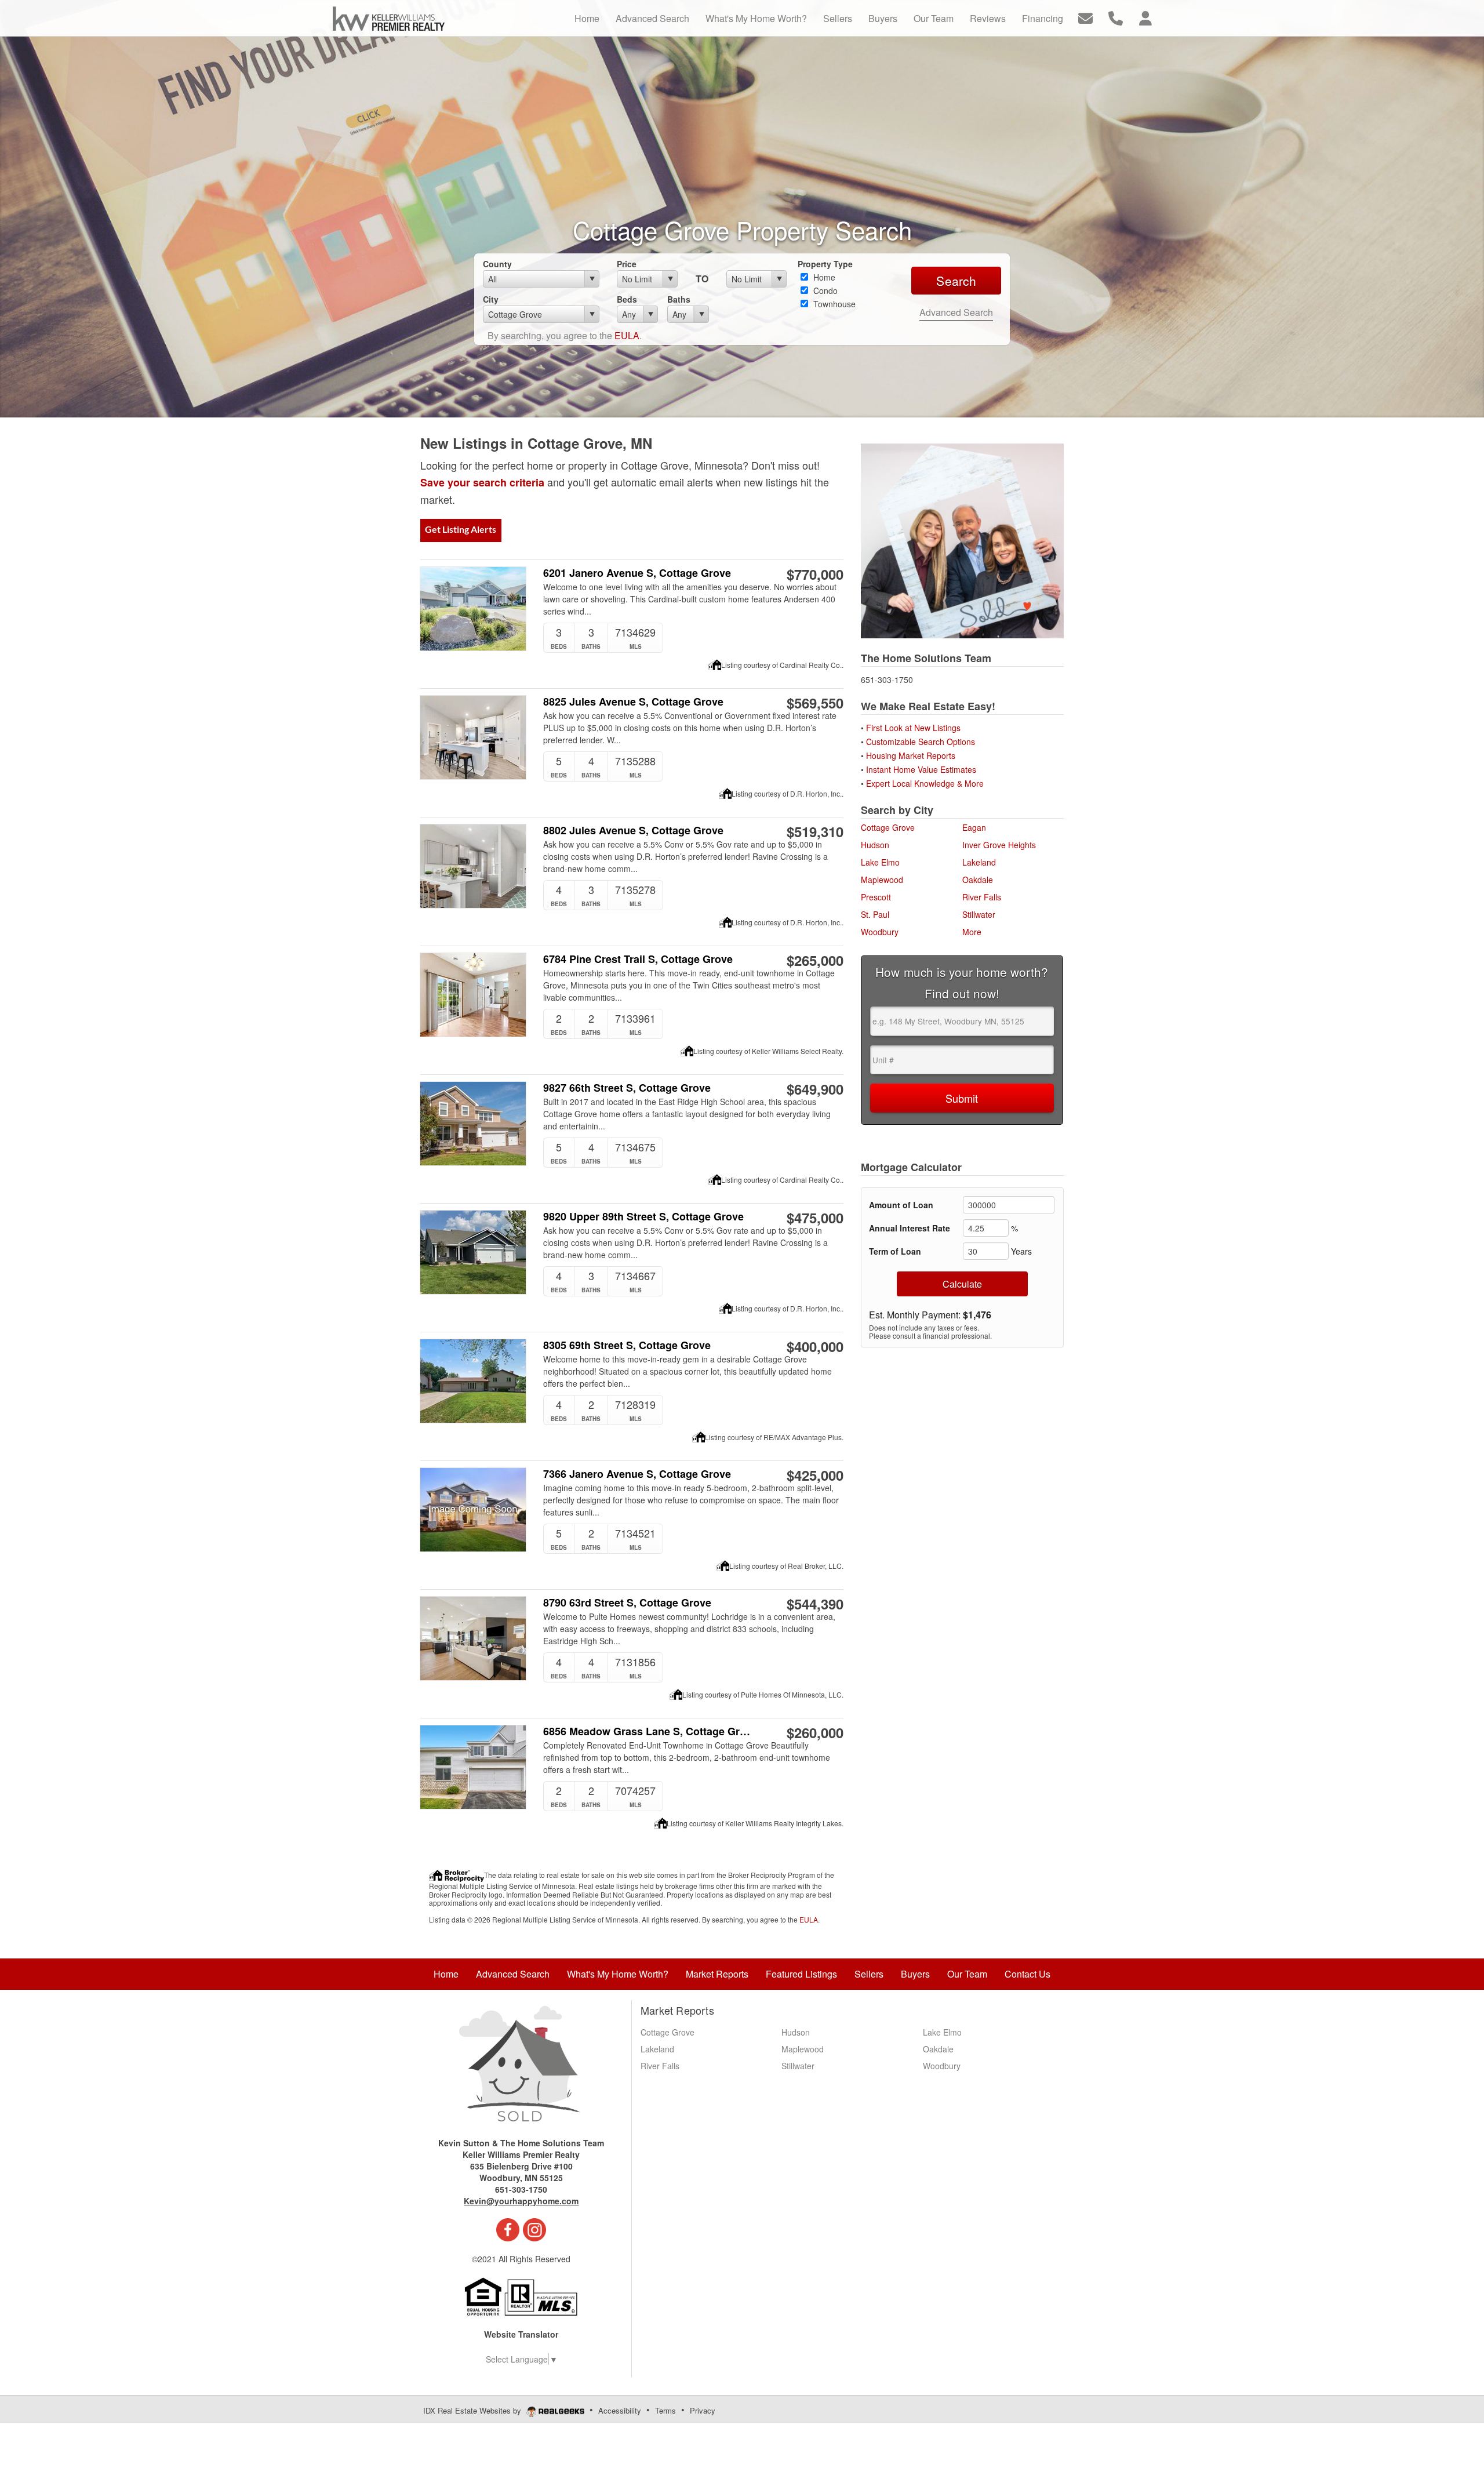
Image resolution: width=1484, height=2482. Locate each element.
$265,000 (815, 960)
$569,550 (815, 703)
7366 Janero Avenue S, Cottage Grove (637, 1474)
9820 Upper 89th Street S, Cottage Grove (643, 1217)
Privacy (703, 2410)
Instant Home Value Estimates (922, 769)
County (497, 264)
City (491, 299)
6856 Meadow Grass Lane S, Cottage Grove (648, 1731)
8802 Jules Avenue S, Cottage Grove (633, 831)
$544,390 (815, 1604)
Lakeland (979, 862)
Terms (665, 2410)
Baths (679, 299)
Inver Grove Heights (999, 845)
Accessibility (620, 2410)
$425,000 (815, 1475)
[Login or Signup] (1145, 17)
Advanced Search (956, 312)
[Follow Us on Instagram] (534, 2229)
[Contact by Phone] (1116, 17)
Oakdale (978, 880)
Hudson (875, 845)
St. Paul (875, 914)
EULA (627, 335)
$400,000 (815, 1346)
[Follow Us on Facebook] (508, 2229)
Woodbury (880, 932)
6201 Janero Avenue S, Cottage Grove (637, 573)
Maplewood (882, 880)
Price (627, 264)
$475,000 (815, 1218)
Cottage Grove (888, 827)
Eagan (974, 827)
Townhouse (833, 304)
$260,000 (815, 1732)
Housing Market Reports (911, 755)
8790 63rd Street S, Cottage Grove (627, 1603)
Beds (627, 299)
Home (823, 277)
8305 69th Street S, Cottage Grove (627, 1345)
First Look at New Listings (913, 728)
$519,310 (815, 831)
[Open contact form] (1085, 17)
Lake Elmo (880, 862)
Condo (824, 290)
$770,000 (815, 574)
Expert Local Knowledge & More (925, 783)
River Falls (982, 897)
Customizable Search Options (922, 742)
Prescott (876, 897)
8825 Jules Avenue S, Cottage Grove (633, 702)
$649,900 (815, 1089)
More (972, 932)
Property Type (825, 264)
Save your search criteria (482, 482)
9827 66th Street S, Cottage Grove (627, 1088)
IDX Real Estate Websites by (473, 2410)
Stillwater (979, 914)
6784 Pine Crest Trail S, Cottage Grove (638, 959)
